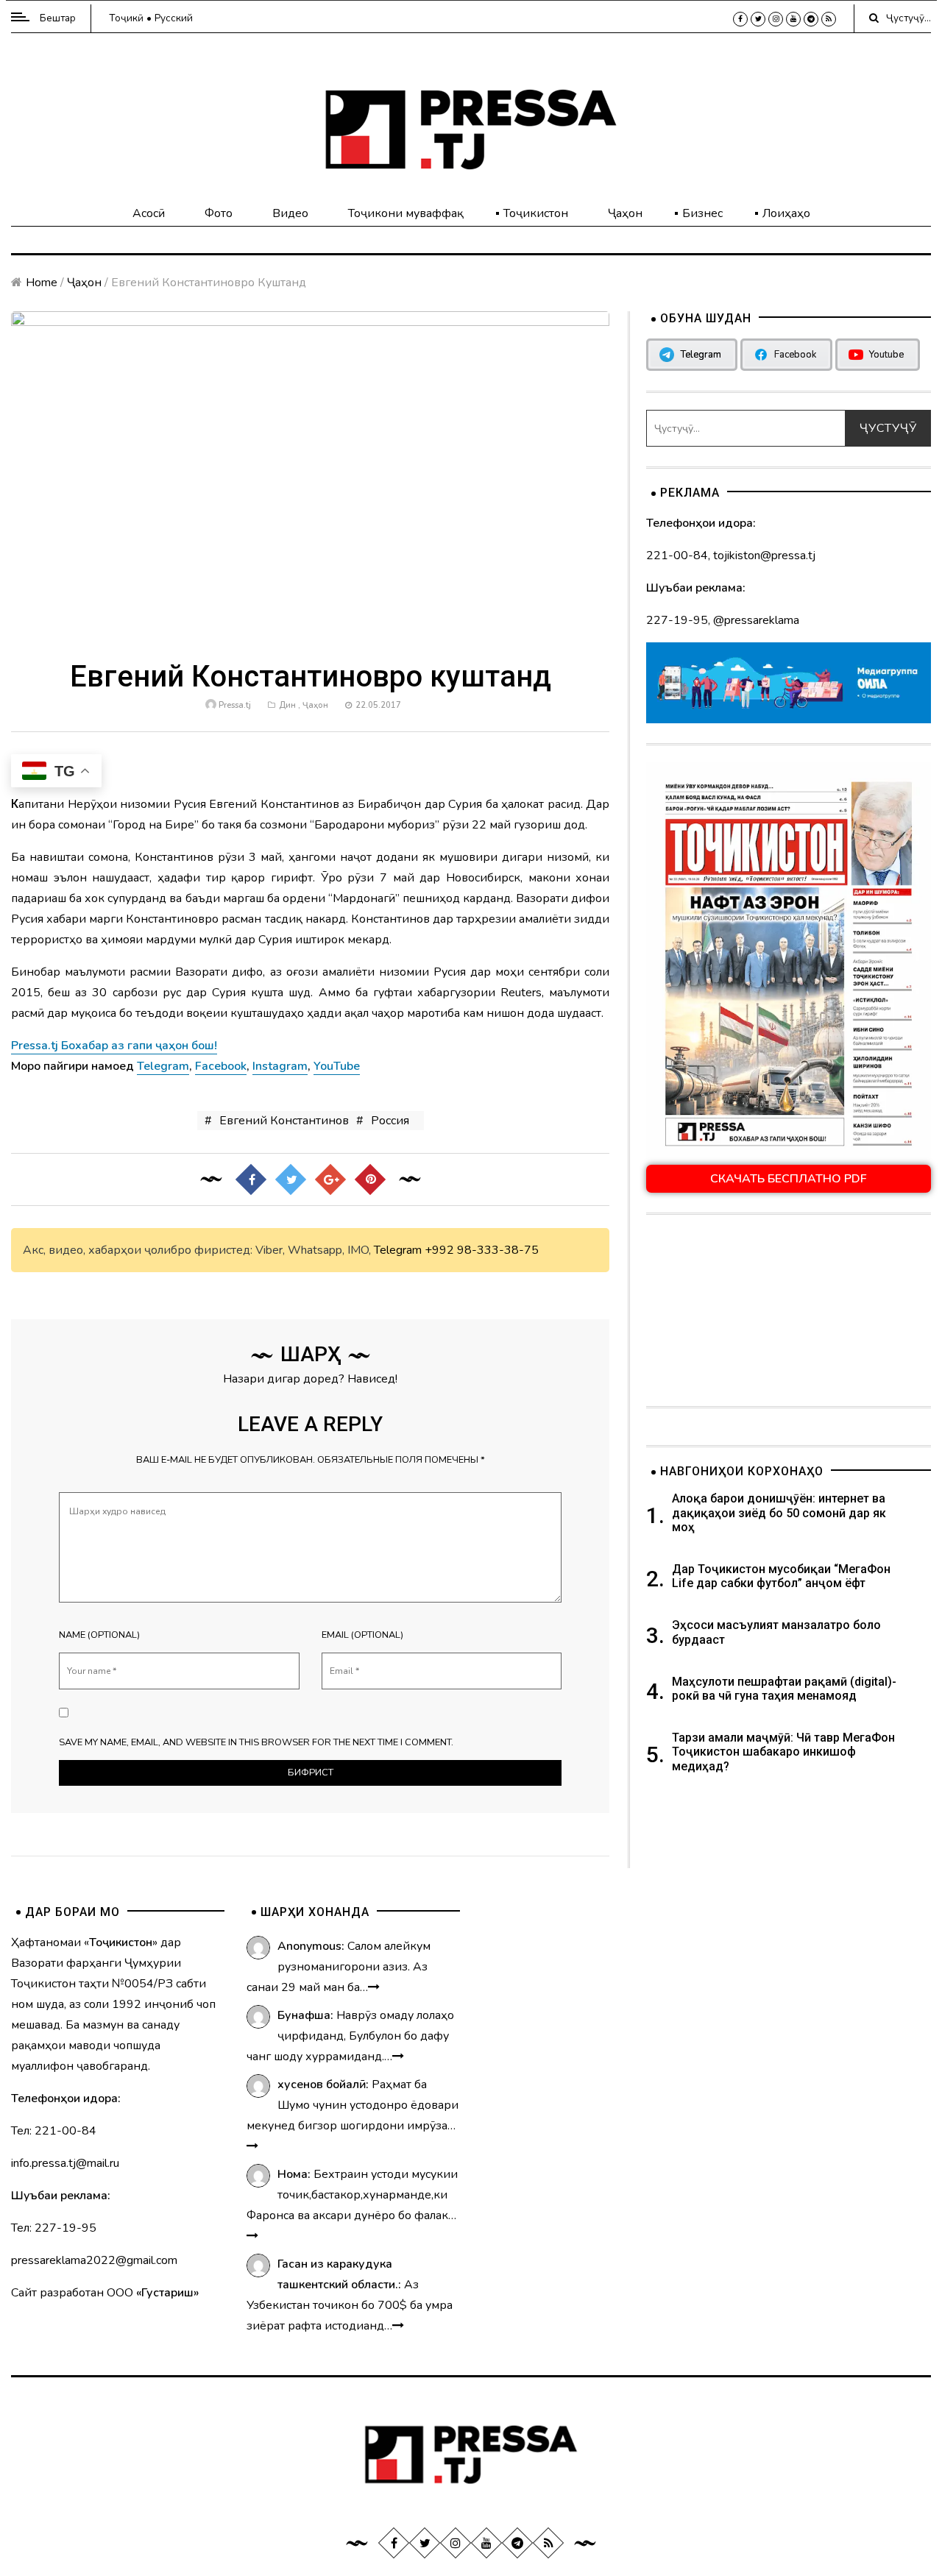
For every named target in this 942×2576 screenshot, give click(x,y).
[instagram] (776, 19)
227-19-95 (677, 620)
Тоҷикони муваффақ (406, 213)
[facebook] (740, 19)
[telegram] (811, 19)
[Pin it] (369, 1179)
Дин (287, 705)
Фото (219, 213)
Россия (390, 1121)
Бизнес (702, 213)
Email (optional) (362, 1635)
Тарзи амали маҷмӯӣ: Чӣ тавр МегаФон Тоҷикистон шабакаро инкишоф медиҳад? (783, 1752)
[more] (374, 1987)
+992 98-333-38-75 (482, 1250)
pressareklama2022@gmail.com (94, 2260)
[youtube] (793, 19)
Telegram (398, 1250)
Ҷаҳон (625, 213)
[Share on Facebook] (250, 1179)
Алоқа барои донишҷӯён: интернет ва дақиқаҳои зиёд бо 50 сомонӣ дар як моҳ (779, 1512)
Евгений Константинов (284, 1121)
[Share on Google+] (330, 1179)
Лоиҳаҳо (786, 213)
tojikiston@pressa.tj (764, 556)
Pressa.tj (235, 705)
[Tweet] (290, 1179)
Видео (290, 213)
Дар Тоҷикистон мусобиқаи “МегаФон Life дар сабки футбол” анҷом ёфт (781, 1576)
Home (42, 283)
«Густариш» (167, 2293)
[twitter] (758, 19)
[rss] (829, 19)
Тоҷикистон (536, 213)
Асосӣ (149, 213)
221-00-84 (677, 556)
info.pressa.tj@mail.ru (65, 2163)
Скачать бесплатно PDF (789, 1179)
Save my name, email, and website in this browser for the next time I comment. (256, 1742)
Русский (174, 18)
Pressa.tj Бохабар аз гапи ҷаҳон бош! (114, 1046)
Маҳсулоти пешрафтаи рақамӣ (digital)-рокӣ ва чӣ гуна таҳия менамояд (784, 1689)
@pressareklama (756, 620)
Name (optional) (99, 1635)
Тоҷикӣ (126, 18)
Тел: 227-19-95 (54, 2228)
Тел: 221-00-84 (54, 2131)
